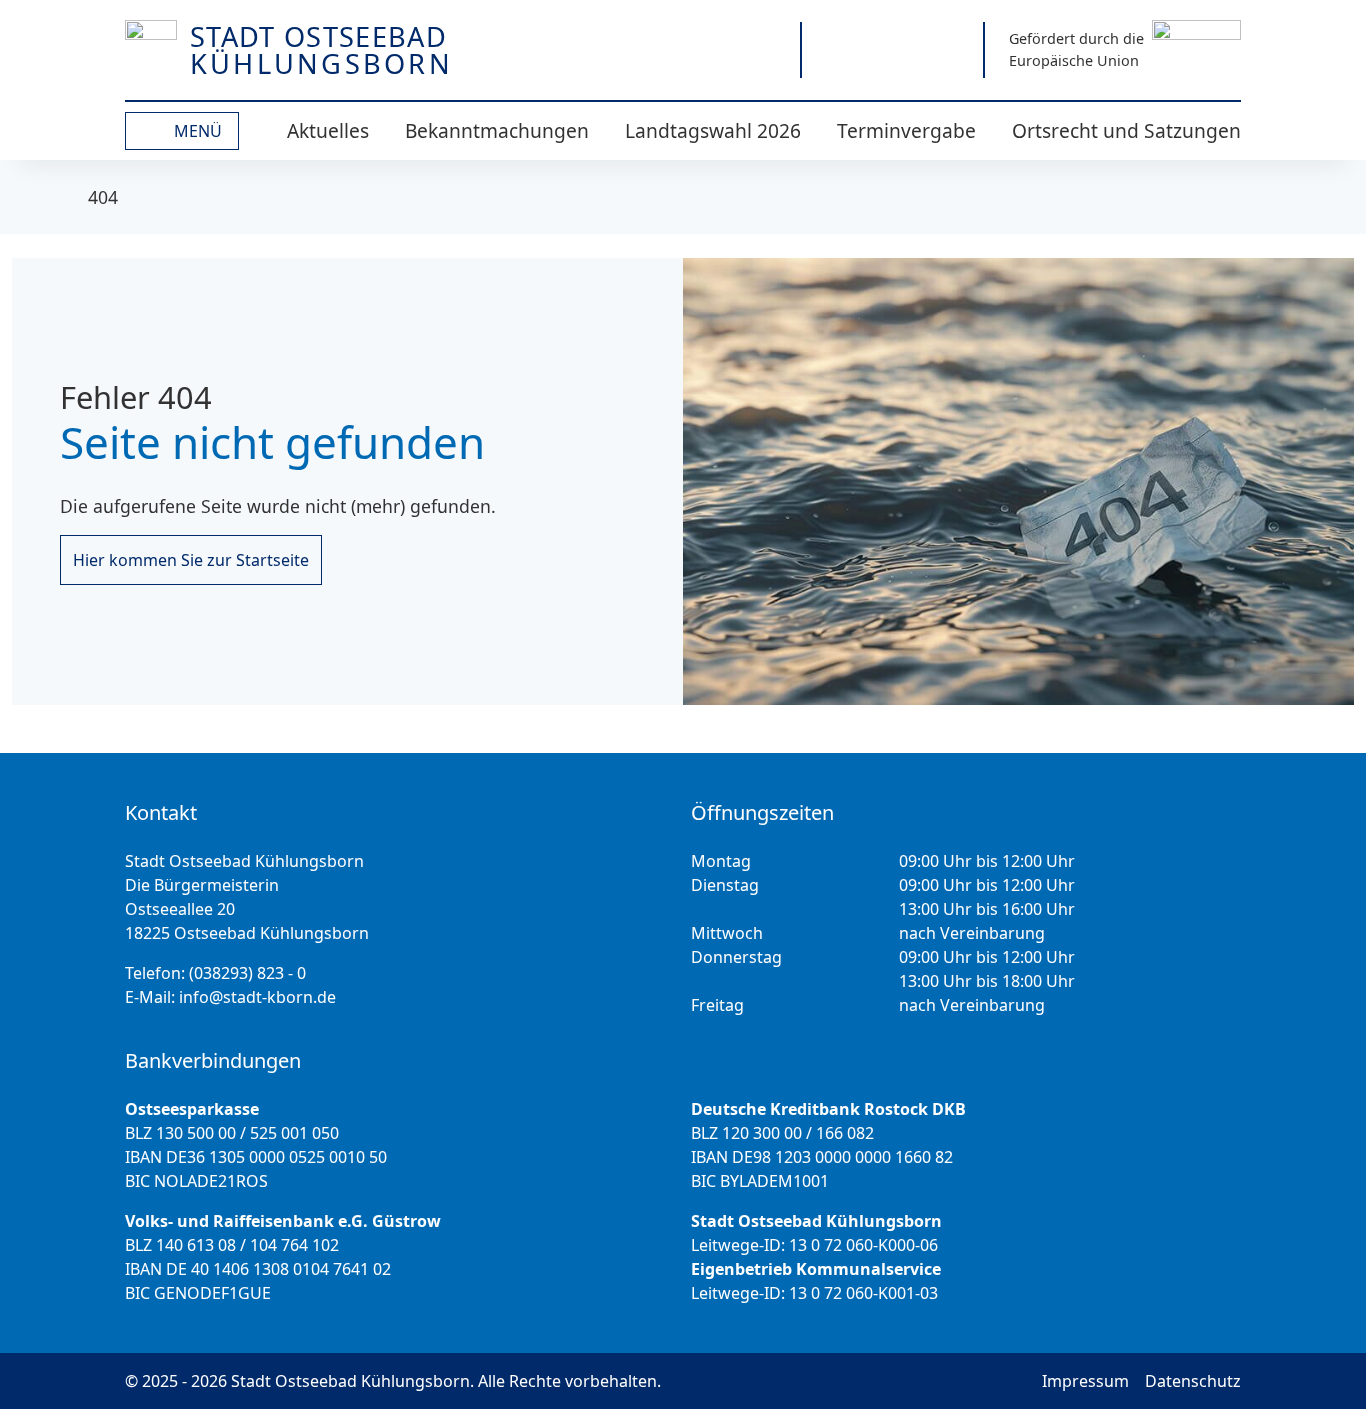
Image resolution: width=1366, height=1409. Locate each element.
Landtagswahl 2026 (713, 130)
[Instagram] (837, 50)
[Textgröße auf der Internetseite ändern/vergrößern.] (757, 50)
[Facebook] (892, 50)
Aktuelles (328, 130)
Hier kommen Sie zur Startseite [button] (191, 560)
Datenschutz (1193, 1381)
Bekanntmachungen (497, 130)
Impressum (1085, 1381)
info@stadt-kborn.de (257, 997)
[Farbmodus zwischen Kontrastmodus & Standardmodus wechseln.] (687, 50)
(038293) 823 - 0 (247, 973)
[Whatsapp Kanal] (947, 50)
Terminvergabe (906, 130)
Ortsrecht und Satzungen (1126, 130)
